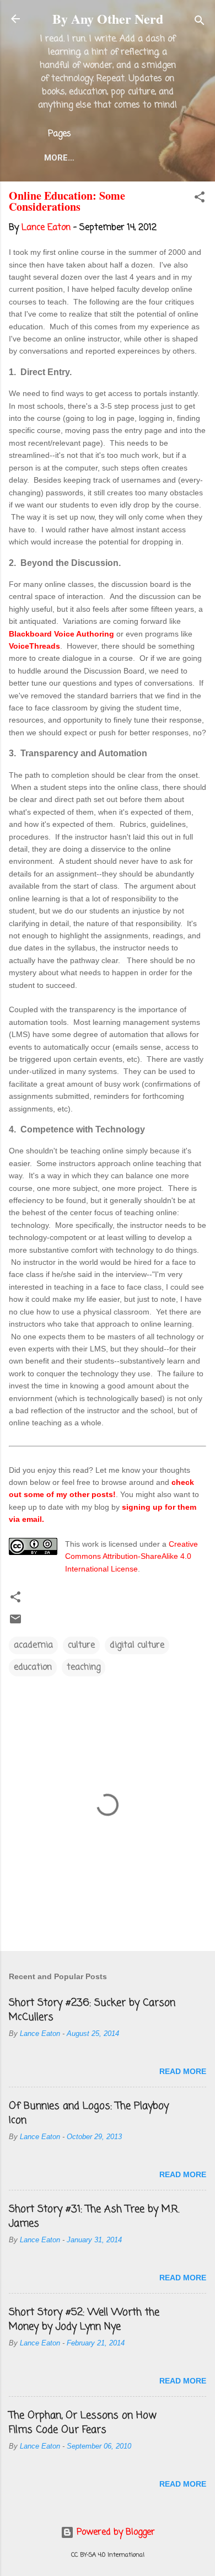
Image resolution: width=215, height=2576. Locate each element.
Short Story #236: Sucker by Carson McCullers (92, 2010)
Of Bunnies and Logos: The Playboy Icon (89, 2113)
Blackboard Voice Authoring (61, 634)
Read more (183, 2071)
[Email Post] (15, 1623)
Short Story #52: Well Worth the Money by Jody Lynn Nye (84, 2320)
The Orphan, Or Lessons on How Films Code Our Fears (83, 2423)
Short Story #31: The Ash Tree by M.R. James (94, 2216)
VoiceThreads (34, 646)
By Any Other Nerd (108, 18)
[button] (200, 199)
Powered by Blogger (114, 2532)
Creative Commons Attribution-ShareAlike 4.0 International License (131, 1556)
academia (33, 1645)
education (33, 1668)
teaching (84, 1668)
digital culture (137, 1645)
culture (81, 1645)
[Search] (200, 22)
